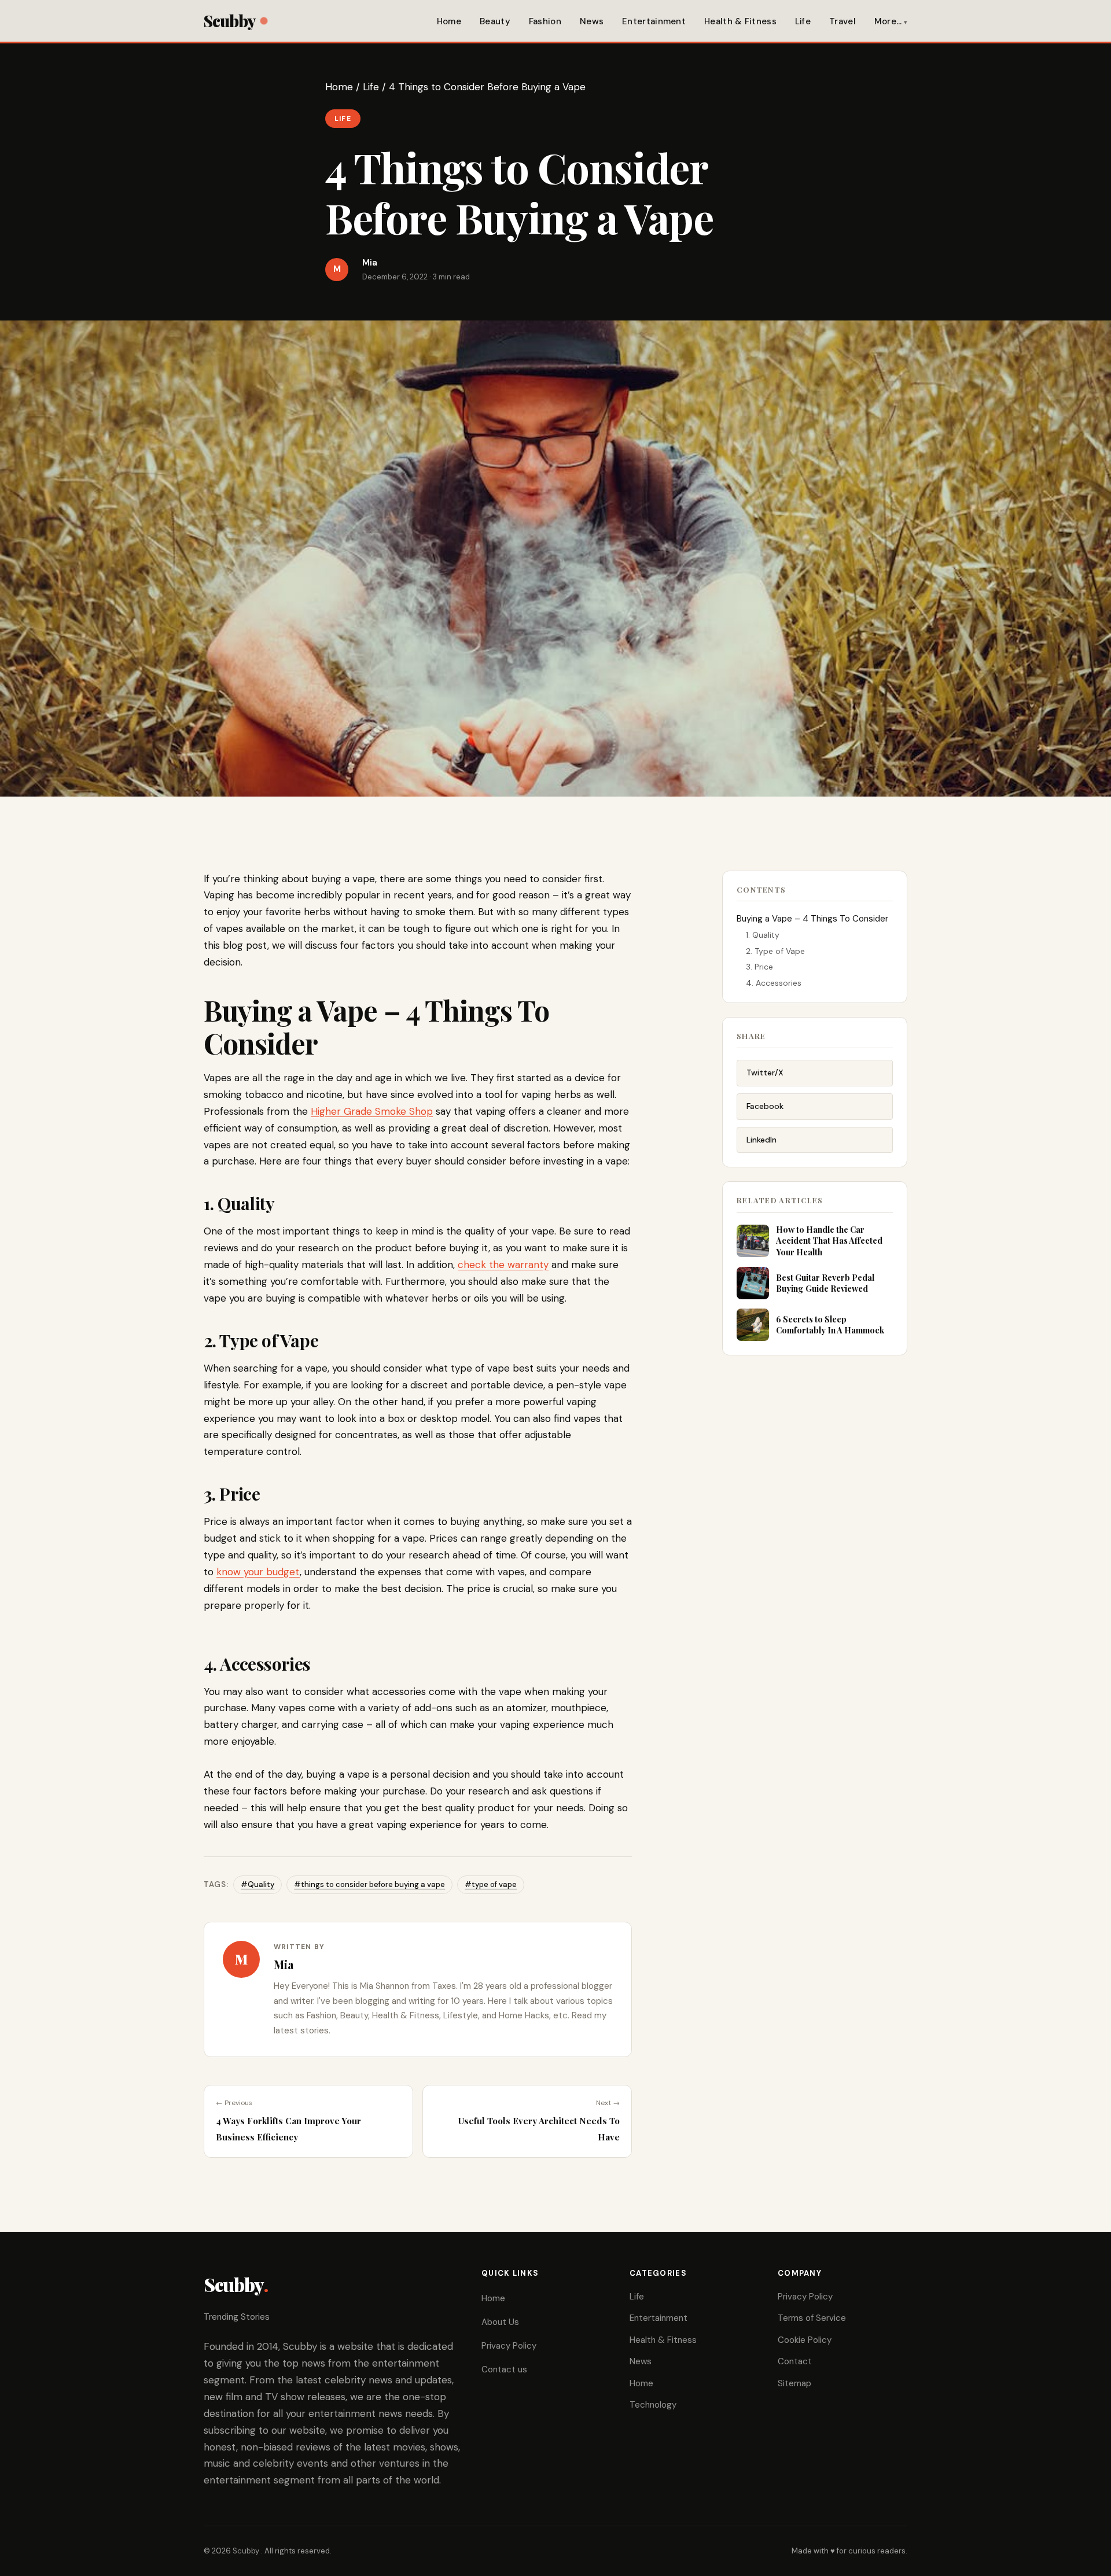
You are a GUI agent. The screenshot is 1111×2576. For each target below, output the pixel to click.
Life (803, 21)
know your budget (258, 1572)
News (592, 21)
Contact (795, 2361)
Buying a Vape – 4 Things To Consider (812, 919)
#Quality (257, 1884)
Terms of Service (812, 2318)
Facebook (765, 1106)
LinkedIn (761, 1140)
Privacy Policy (509, 2346)
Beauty (495, 21)
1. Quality (763, 935)
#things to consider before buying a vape (369, 1884)
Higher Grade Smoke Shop (372, 1111)
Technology (653, 2405)
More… (888, 21)
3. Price (759, 967)
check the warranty (503, 1265)
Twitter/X (765, 1073)
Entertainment (654, 21)
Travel (843, 21)
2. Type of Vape (775, 951)
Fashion (545, 21)
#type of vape (491, 1884)
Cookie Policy (805, 2340)
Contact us (504, 2369)
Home (449, 21)
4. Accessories (774, 983)
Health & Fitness (740, 21)
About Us (500, 2322)
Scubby (229, 21)
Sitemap (794, 2383)
